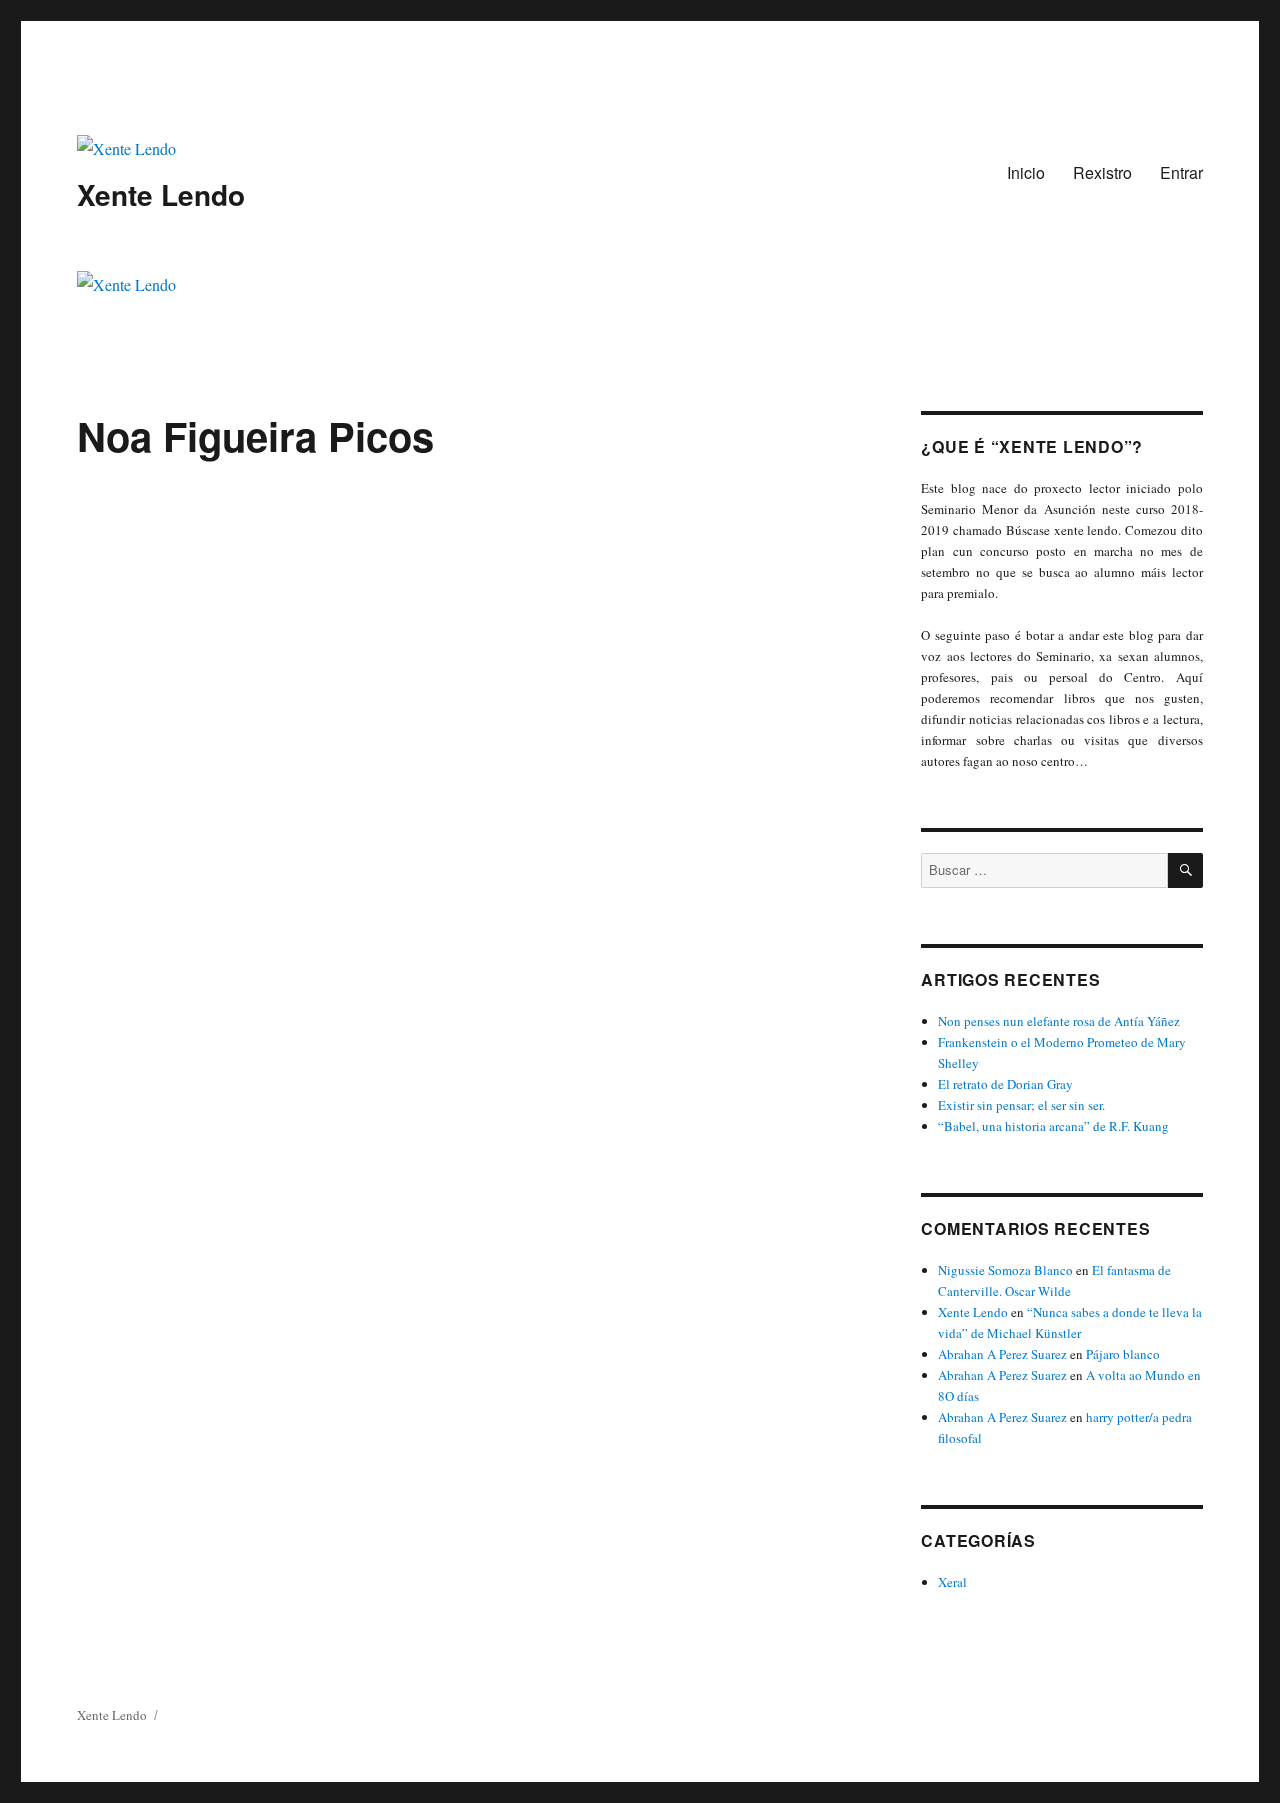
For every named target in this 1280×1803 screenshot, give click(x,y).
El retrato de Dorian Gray (1005, 1084)
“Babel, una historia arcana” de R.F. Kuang (1053, 1126)
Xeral (952, 1582)
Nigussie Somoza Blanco (1005, 1270)
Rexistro (1102, 172)
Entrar (1181, 172)
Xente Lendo (161, 194)
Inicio (1026, 172)
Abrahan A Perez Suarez (1002, 1354)
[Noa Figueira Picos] (471, 602)
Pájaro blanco (1123, 1354)
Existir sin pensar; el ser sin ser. (1021, 1105)
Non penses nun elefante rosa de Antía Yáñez (1059, 1021)
